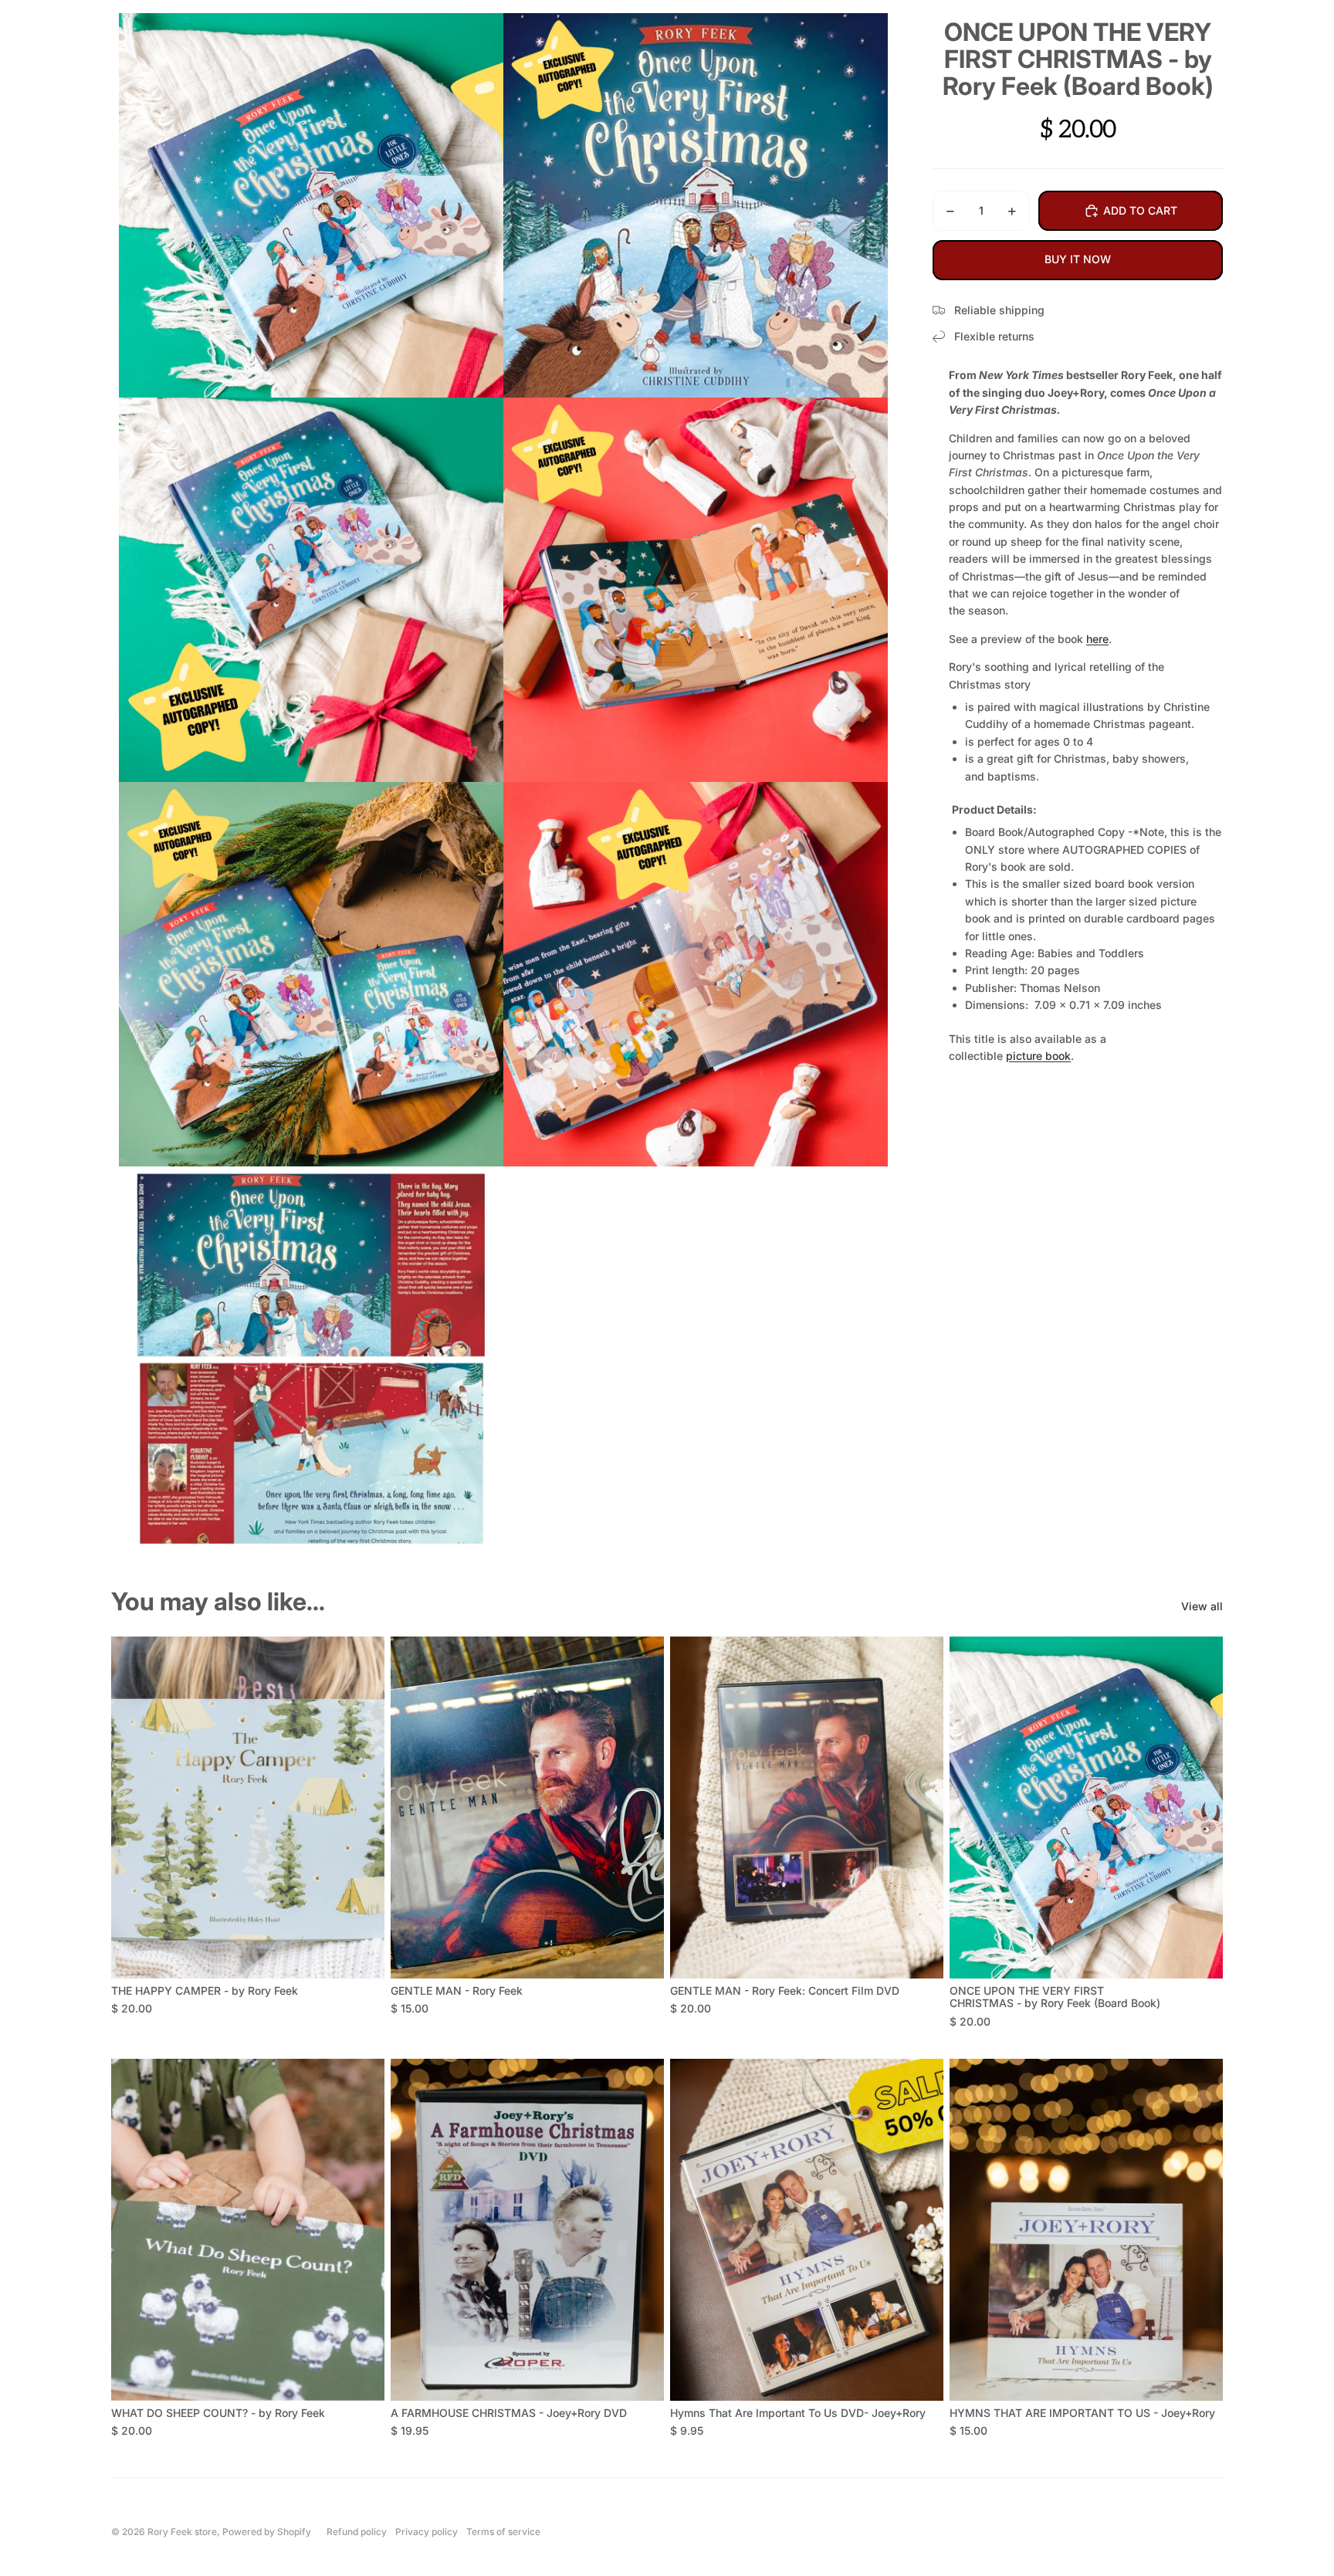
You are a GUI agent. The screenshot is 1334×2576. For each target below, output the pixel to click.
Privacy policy (427, 2532)
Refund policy (357, 2532)
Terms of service (503, 2532)
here (1097, 639)
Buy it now (1078, 259)
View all (1202, 1606)
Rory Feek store (182, 2532)
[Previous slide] (134, 1808)
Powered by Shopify (267, 2532)
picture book (1038, 1056)
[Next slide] (361, 1808)
